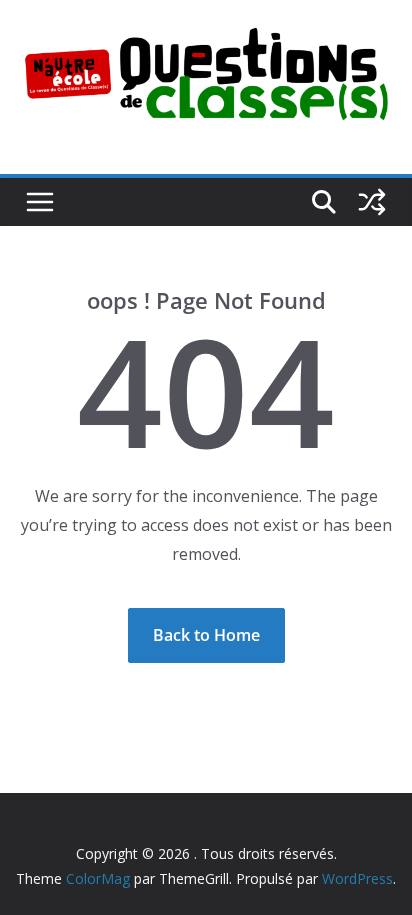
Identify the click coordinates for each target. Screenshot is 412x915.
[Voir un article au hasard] (372, 202)
